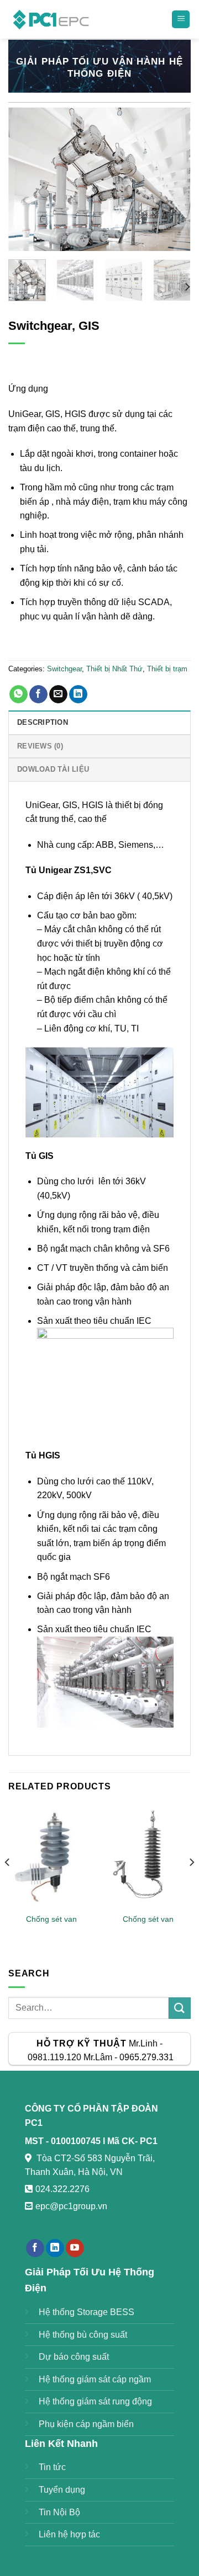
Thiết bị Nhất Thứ (114, 669)
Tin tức (52, 2467)
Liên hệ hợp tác (69, 2534)
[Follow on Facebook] (35, 2248)
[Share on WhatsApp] (19, 694)
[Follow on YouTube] (75, 2248)
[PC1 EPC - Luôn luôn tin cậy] (52, 19)
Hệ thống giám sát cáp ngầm (95, 2379)
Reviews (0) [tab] (40, 746)
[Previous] (26, 179)
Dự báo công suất (74, 2357)
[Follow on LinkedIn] (55, 2248)
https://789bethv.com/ (66, 2220)
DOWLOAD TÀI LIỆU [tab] (53, 769)
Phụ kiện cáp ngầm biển (86, 2424)
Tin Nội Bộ (59, 2512)
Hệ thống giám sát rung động (95, 2401)
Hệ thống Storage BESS (87, 2312)
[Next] (173, 179)
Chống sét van (51, 1919)
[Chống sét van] (51, 1856)
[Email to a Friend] (58, 694)
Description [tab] (43, 722)
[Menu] (181, 20)
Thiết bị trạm (167, 669)
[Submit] (180, 2008)
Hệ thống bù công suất (83, 2335)
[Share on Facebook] (38, 694)
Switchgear (64, 669)
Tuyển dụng (62, 2490)
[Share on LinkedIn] (78, 694)
